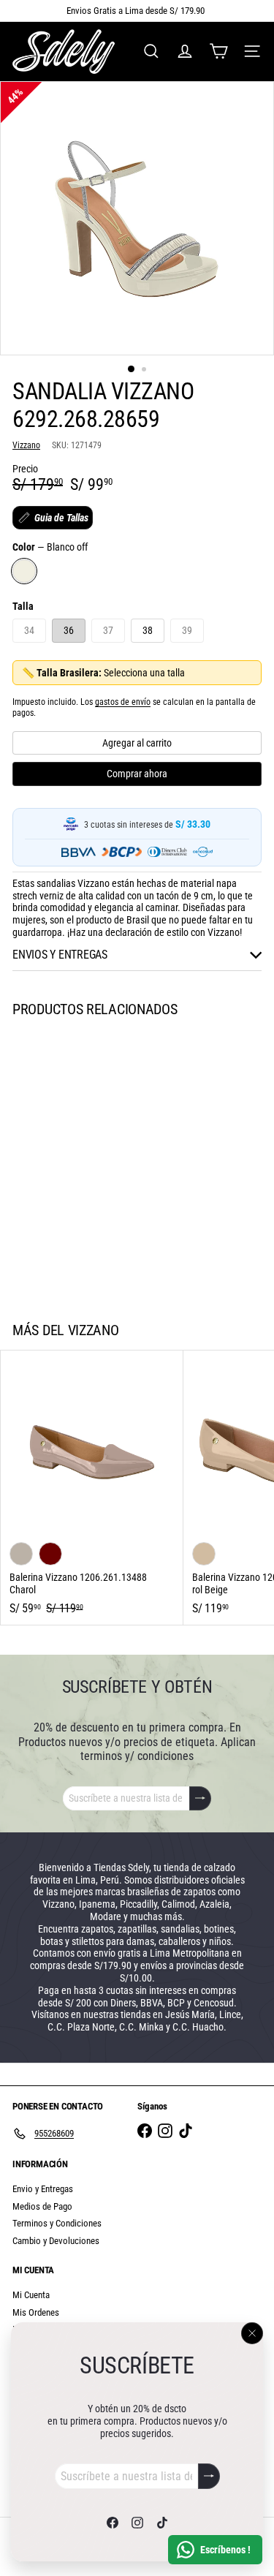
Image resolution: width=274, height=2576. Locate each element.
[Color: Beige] (204, 1554)
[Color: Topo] (21, 1554)
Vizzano (94, 1330)
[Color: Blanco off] (21, 1233)
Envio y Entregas (43, 2189)
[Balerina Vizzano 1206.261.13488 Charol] (92, 1488)
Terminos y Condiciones (57, 2223)
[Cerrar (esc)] (252, 2333)
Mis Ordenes (36, 2312)
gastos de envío (123, 702)
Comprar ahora (137, 774)
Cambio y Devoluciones (56, 2241)
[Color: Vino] (50, 1554)
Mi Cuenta (31, 2295)
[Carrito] (218, 51)
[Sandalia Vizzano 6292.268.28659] (92, 1160)
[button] (53, 518)
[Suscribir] (209, 2476)
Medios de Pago (42, 2206)
